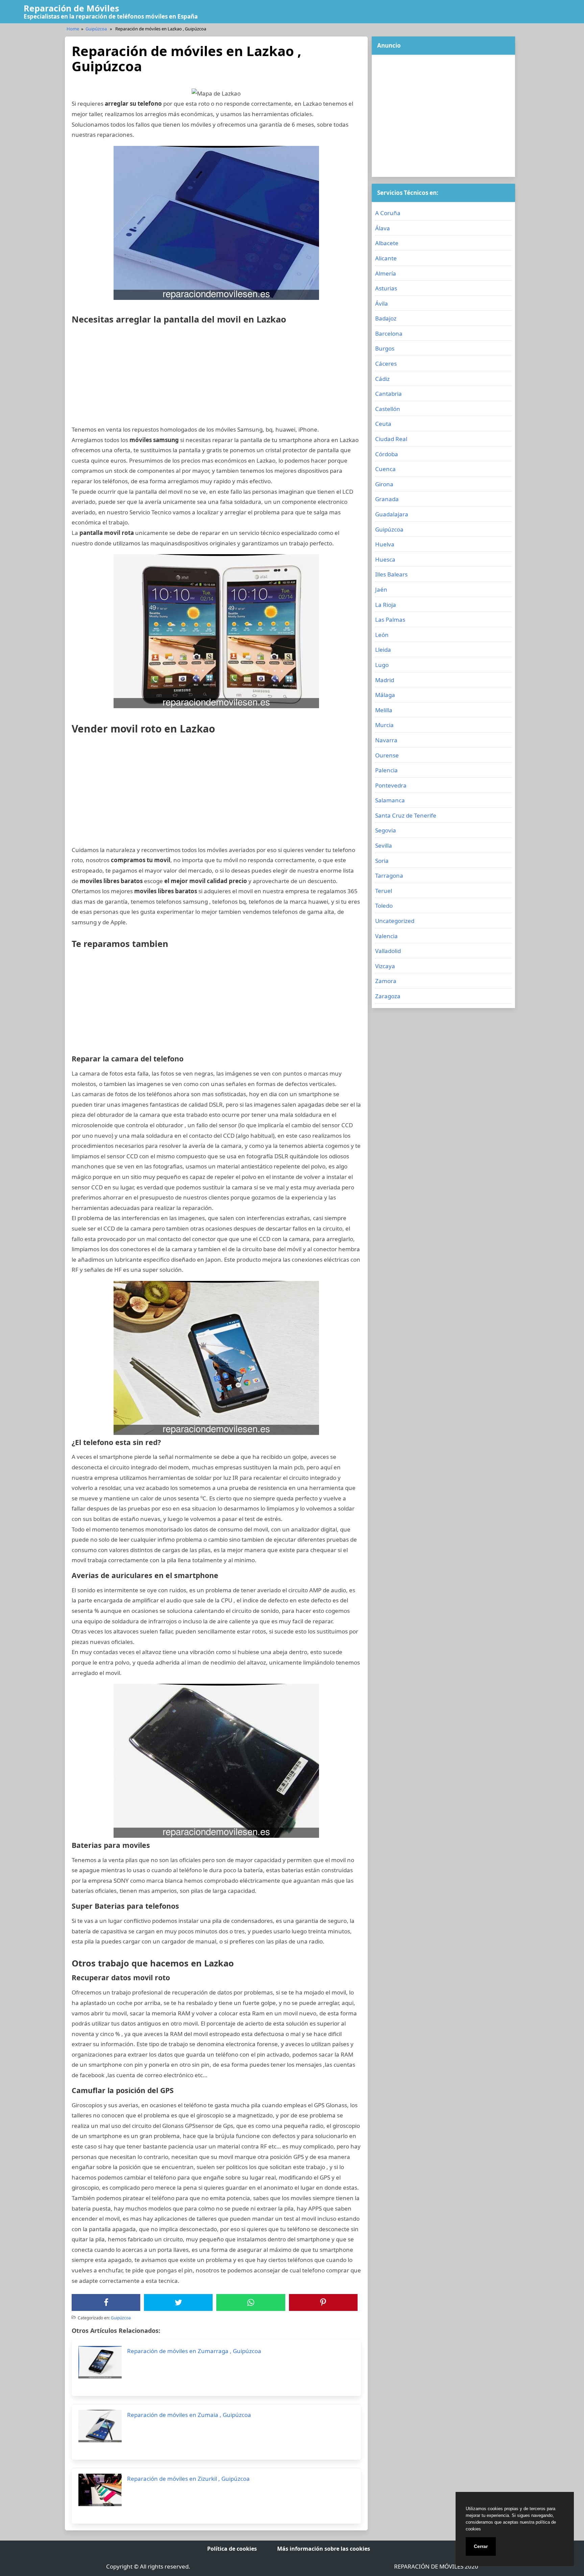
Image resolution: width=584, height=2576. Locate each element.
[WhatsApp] (251, 2302)
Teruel (384, 891)
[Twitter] (178, 2302)
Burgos (385, 348)
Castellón (388, 409)
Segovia (386, 830)
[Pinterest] (323, 2302)
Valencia (386, 936)
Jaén (381, 589)
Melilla (384, 710)
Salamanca (390, 800)
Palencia (386, 770)
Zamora (386, 981)
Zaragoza (388, 996)
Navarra (386, 740)
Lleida (383, 650)
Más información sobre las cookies (324, 2549)
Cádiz (382, 379)
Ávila (382, 303)
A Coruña (388, 213)
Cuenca (385, 469)
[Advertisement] (216, 377)
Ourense (387, 755)
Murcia (384, 725)
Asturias (386, 288)
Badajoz (386, 318)
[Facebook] (106, 2302)
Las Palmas (390, 620)
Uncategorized (395, 921)
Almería (386, 273)
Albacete (387, 243)
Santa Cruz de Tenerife (406, 815)
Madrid (385, 680)
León (382, 635)
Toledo (384, 906)
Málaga (385, 695)
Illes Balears (391, 574)
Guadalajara (392, 514)
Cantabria (388, 394)
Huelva (385, 544)
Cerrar (481, 2546)
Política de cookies (232, 2549)
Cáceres (386, 364)
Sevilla (384, 845)
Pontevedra (391, 785)
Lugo (382, 665)
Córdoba (387, 454)
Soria (382, 861)
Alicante (386, 258)
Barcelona (389, 333)
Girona (384, 484)
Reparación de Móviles (71, 8)
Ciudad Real (391, 439)
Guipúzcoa (96, 29)
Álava (383, 228)
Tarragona (389, 875)
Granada (387, 499)
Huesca (385, 559)
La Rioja (386, 605)
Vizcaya (385, 966)
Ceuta (383, 424)
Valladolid (388, 951)
